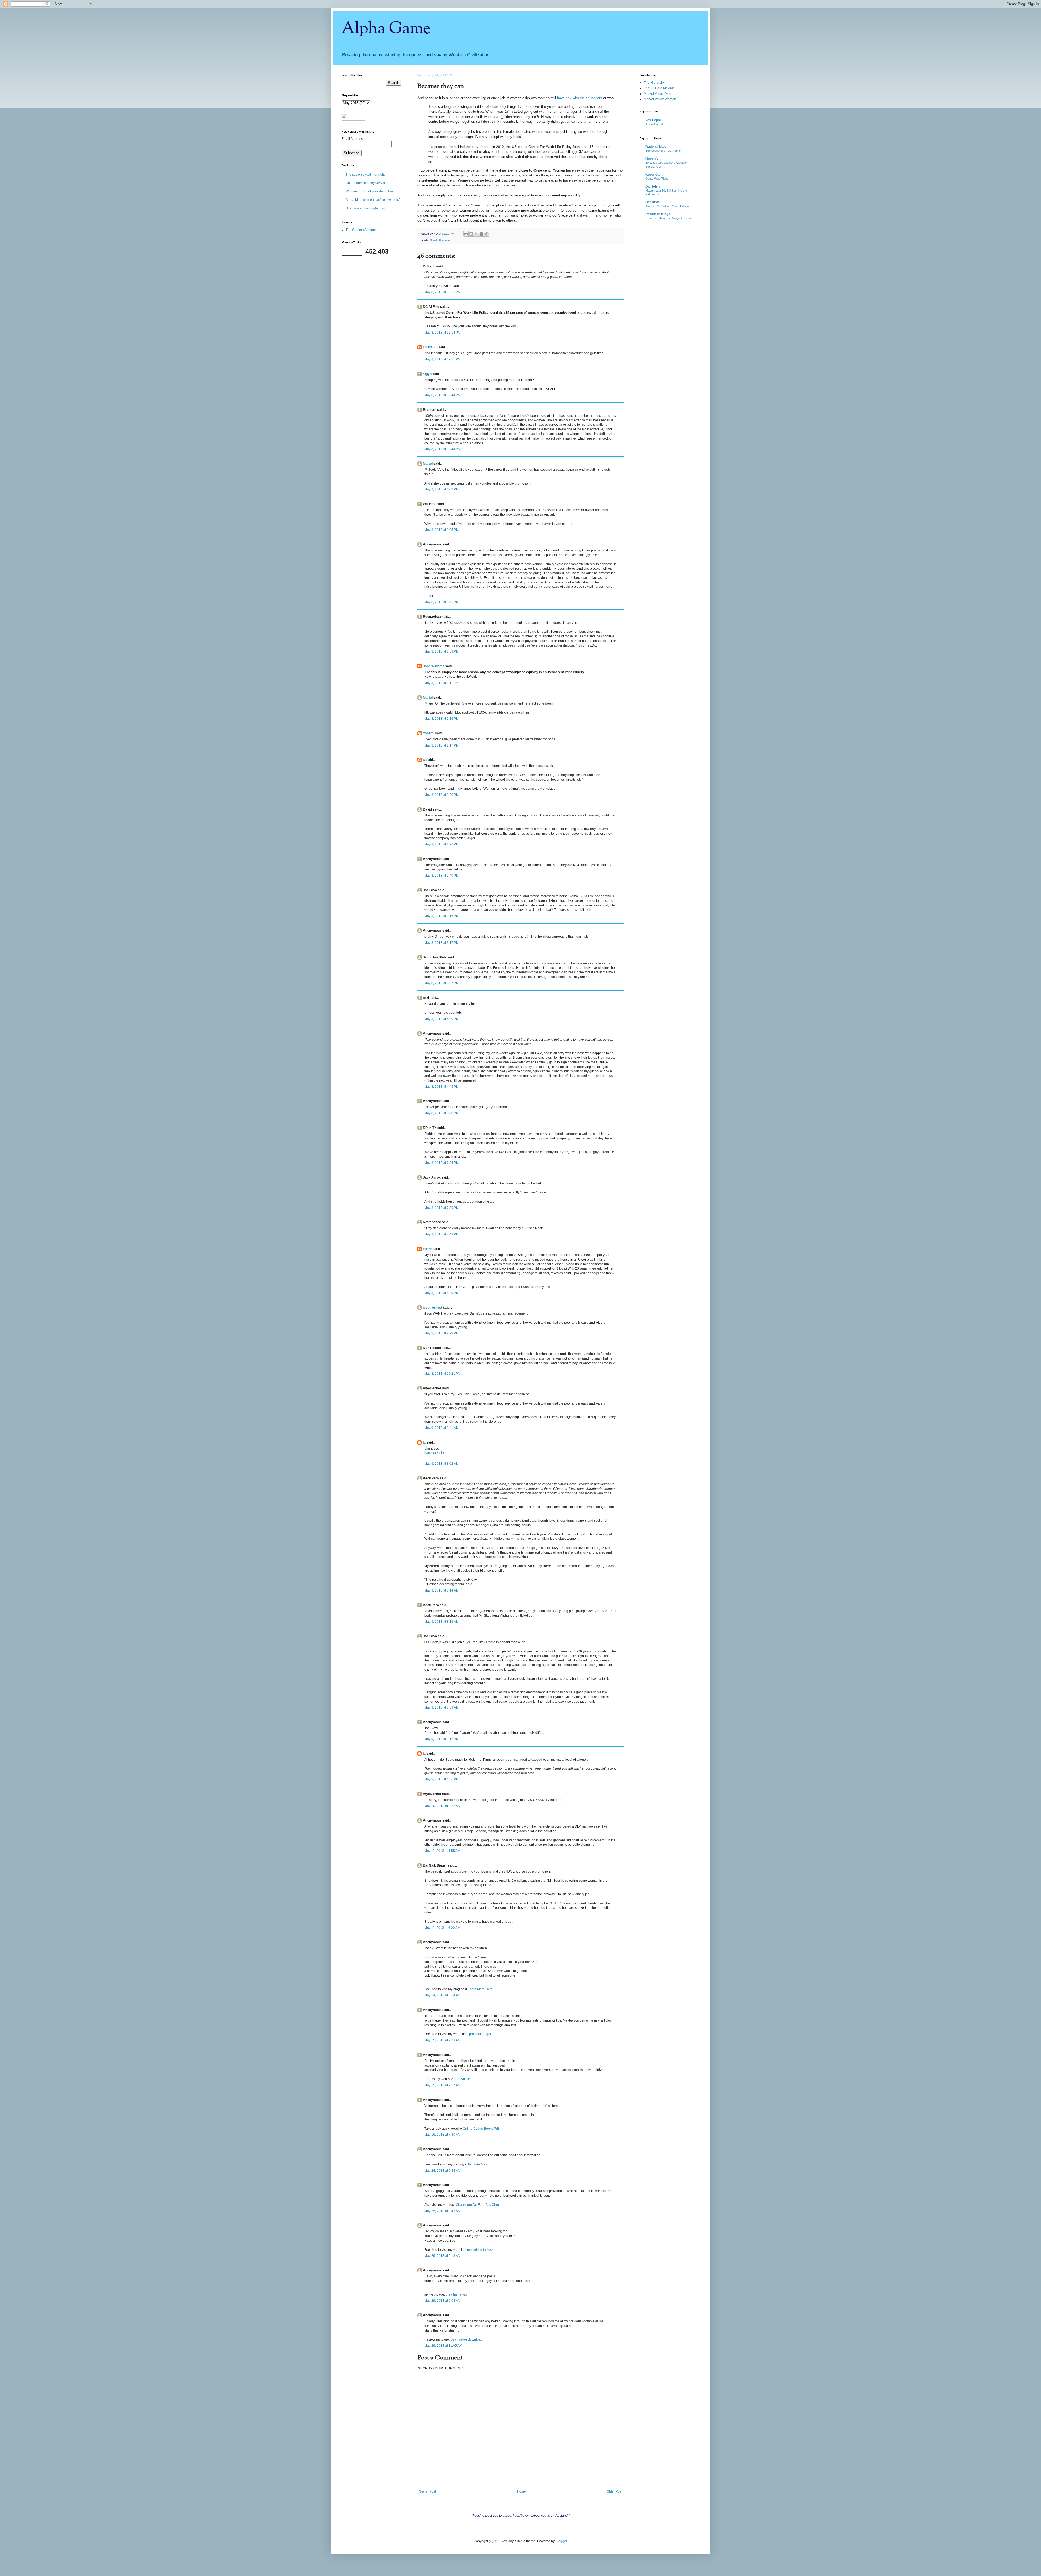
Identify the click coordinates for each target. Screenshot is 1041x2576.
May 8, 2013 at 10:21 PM (442, 1374)
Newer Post (427, 2491)
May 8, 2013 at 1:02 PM (441, 489)
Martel (428, 464)
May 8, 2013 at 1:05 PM (441, 530)
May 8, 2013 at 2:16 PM (441, 719)
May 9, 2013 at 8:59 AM (441, 1707)
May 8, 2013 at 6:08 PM (441, 1113)
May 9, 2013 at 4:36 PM (441, 1779)
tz (424, 760)
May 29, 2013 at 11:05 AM (443, 2346)
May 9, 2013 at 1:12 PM (441, 1739)
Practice (444, 240)
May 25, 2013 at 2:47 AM (442, 2211)
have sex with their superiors (580, 98)
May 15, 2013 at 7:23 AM (442, 2040)
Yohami (429, 733)
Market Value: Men (658, 94)
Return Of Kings (658, 214)
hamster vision (435, 1453)
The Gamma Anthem (361, 230)
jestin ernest (433, 1308)
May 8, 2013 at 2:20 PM (441, 795)
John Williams (434, 666)
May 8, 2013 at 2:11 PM (441, 683)
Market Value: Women (660, 99)
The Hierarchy (654, 83)
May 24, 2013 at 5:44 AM (442, 2171)
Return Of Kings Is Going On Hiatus (669, 218)
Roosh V (652, 159)
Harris (428, 1249)
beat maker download (467, 2339)
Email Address (352, 139)
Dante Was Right (657, 179)
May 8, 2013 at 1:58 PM (441, 651)
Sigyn (427, 374)
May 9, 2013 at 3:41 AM (441, 1428)
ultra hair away (457, 2294)
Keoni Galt (653, 175)
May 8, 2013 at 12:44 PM (442, 395)
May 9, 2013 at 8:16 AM (441, 1622)
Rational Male (656, 147)
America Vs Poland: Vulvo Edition (667, 206)
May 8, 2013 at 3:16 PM (441, 916)
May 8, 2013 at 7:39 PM (441, 1208)
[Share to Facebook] (481, 234)
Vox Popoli (653, 120)
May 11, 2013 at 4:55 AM (442, 1851)
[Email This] (466, 234)
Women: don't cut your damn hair (370, 191)
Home (521, 2491)
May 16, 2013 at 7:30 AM (442, 2135)
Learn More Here (480, 1989)
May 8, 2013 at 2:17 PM (441, 745)
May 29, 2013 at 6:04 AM (442, 2301)
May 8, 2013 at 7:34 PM (441, 1163)
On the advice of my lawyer (365, 183)
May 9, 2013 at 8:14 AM (441, 1590)
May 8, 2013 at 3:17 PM (441, 943)
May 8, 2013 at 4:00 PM (441, 1019)
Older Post (614, 2491)
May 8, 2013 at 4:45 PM (441, 1087)
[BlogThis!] (471, 234)
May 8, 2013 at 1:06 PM (441, 602)
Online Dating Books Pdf (481, 2129)
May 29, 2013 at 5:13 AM (442, 2256)
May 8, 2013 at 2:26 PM (441, 844)
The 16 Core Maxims (659, 88)
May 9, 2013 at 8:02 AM (441, 1464)
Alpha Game (386, 29)
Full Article (462, 2079)
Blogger (561, 2541)
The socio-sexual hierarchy (366, 175)
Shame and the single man (365, 208)
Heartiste (653, 202)
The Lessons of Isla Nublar (663, 151)
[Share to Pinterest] (487, 234)
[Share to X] (476, 234)
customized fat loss (479, 2250)
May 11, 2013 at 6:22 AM (442, 1928)
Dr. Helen (653, 186)
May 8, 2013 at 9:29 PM (441, 1333)
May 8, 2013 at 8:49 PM (441, 1293)
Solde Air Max (477, 2164)
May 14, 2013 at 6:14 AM (442, 1995)
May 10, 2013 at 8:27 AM (442, 1806)
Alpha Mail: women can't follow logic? (373, 200)
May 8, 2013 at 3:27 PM (441, 983)
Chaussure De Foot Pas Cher (477, 2205)
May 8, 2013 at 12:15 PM (442, 359)
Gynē (434, 240)
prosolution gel (480, 2034)
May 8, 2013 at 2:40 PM (441, 876)
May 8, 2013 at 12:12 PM (442, 292)
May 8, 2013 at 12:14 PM (442, 333)
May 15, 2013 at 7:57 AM (442, 2085)
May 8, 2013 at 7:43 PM (441, 1234)
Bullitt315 (430, 347)
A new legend (654, 124)
